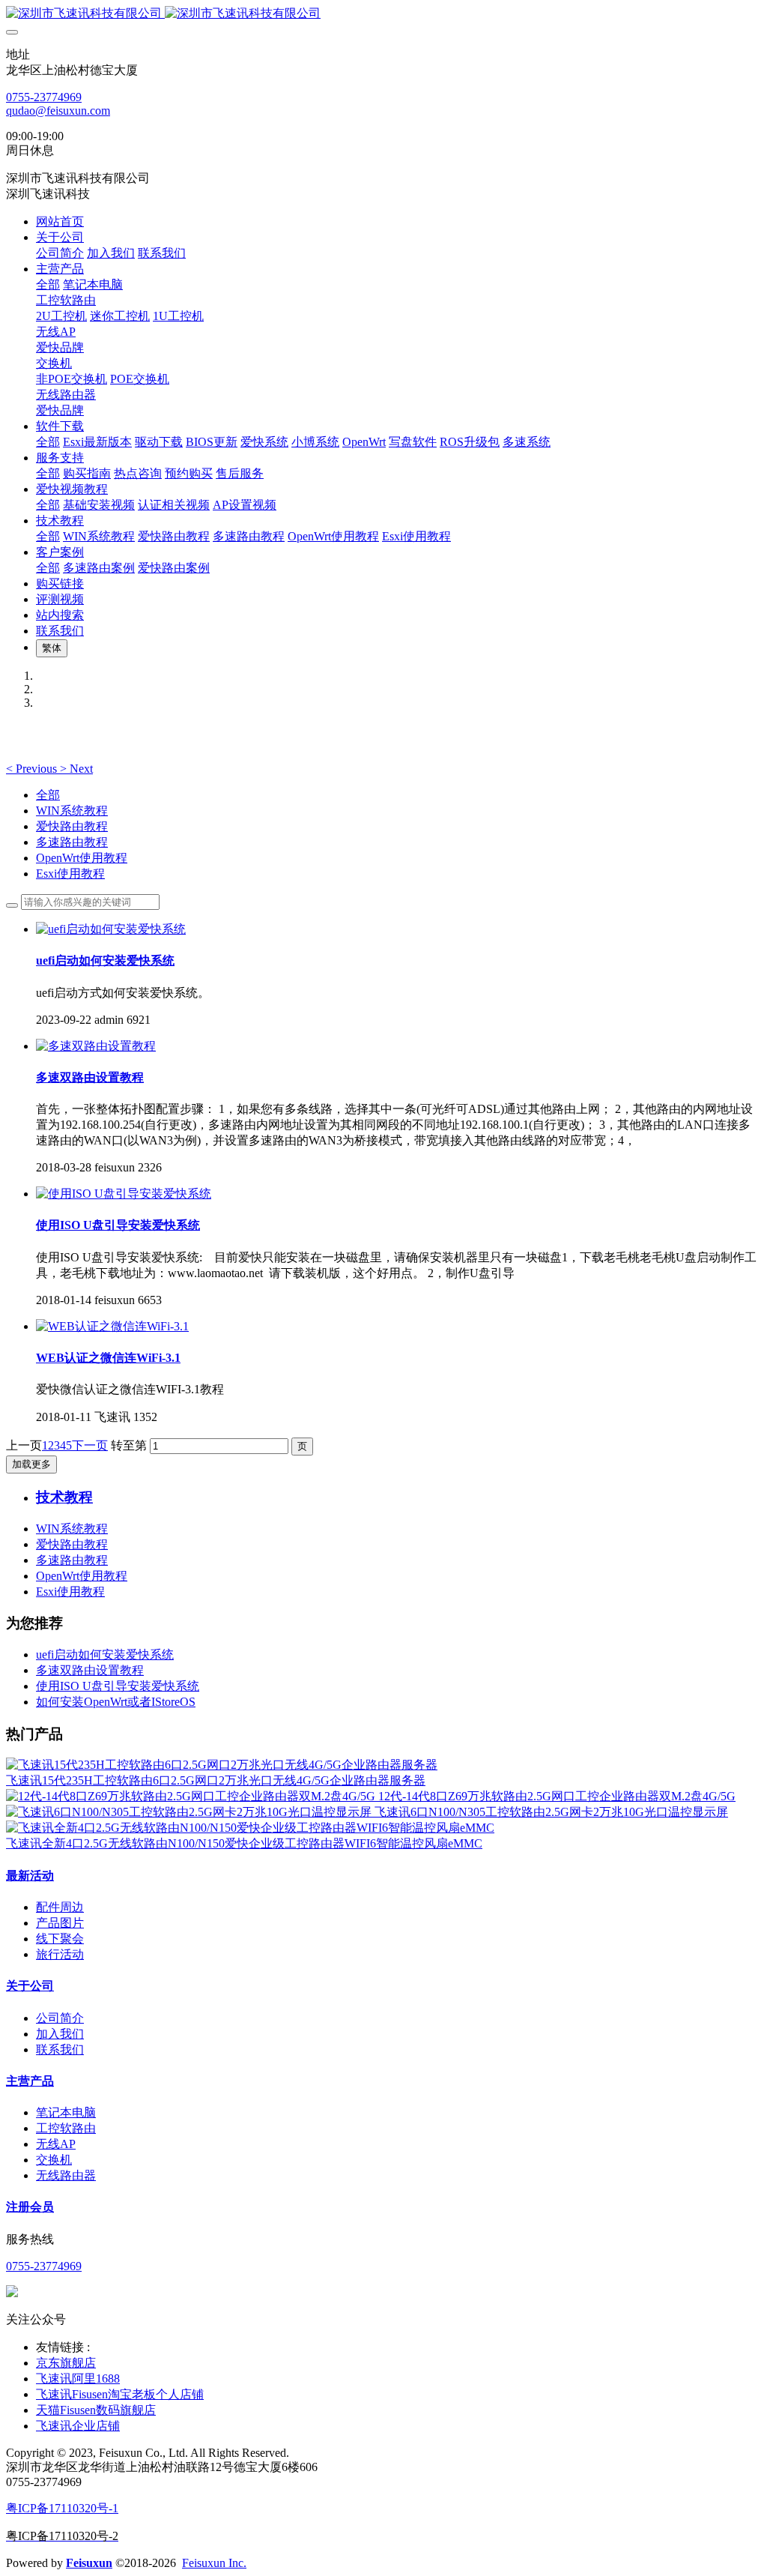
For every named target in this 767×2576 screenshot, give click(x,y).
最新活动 (30, 1876)
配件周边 (60, 1907)
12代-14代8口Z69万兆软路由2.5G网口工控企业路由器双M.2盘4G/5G (557, 1796)
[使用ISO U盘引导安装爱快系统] (124, 1194)
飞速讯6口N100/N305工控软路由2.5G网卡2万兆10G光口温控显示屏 (551, 1812)
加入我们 (60, 2034)
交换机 (54, 2160)
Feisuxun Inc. (214, 2563)
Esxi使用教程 (70, 874)
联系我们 (60, 2049)
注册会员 (30, 2207)
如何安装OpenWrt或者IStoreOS (116, 1702)
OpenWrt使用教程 (82, 858)
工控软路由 (66, 2128)
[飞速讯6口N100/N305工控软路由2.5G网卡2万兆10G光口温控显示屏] (190, 1812)
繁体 (52, 648)
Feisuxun (89, 2563)
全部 (48, 284)
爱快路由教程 (72, 826)
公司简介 (60, 2018)
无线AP (56, 2144)
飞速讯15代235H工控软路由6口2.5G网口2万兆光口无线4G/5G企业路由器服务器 (216, 1780)
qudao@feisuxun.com (58, 111)
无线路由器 (66, 2175)
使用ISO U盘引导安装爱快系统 (118, 1686)
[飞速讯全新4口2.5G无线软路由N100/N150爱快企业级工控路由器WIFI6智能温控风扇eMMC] (250, 1828)
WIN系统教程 (72, 811)
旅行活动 (60, 1954)
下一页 (90, 1445)
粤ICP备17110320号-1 (62, 2508)
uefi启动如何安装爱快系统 (105, 1655)
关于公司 (30, 1986)
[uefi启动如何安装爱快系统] (111, 929)
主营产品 (30, 2081)
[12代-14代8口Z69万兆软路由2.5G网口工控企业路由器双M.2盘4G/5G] (192, 1796)
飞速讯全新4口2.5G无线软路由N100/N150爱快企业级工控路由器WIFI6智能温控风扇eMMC (244, 1843)
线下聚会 (60, 1939)
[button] (33, 769)
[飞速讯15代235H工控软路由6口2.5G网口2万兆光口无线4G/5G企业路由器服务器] (222, 1765)
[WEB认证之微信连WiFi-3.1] (112, 1326)
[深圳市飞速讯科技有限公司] (383, 14)
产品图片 (60, 1923)
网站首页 (60, 221)
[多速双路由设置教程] (96, 1046)
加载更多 (31, 1464)
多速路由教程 (72, 842)
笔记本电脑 (66, 2112)
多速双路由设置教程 (90, 1670)
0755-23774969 (44, 97)
